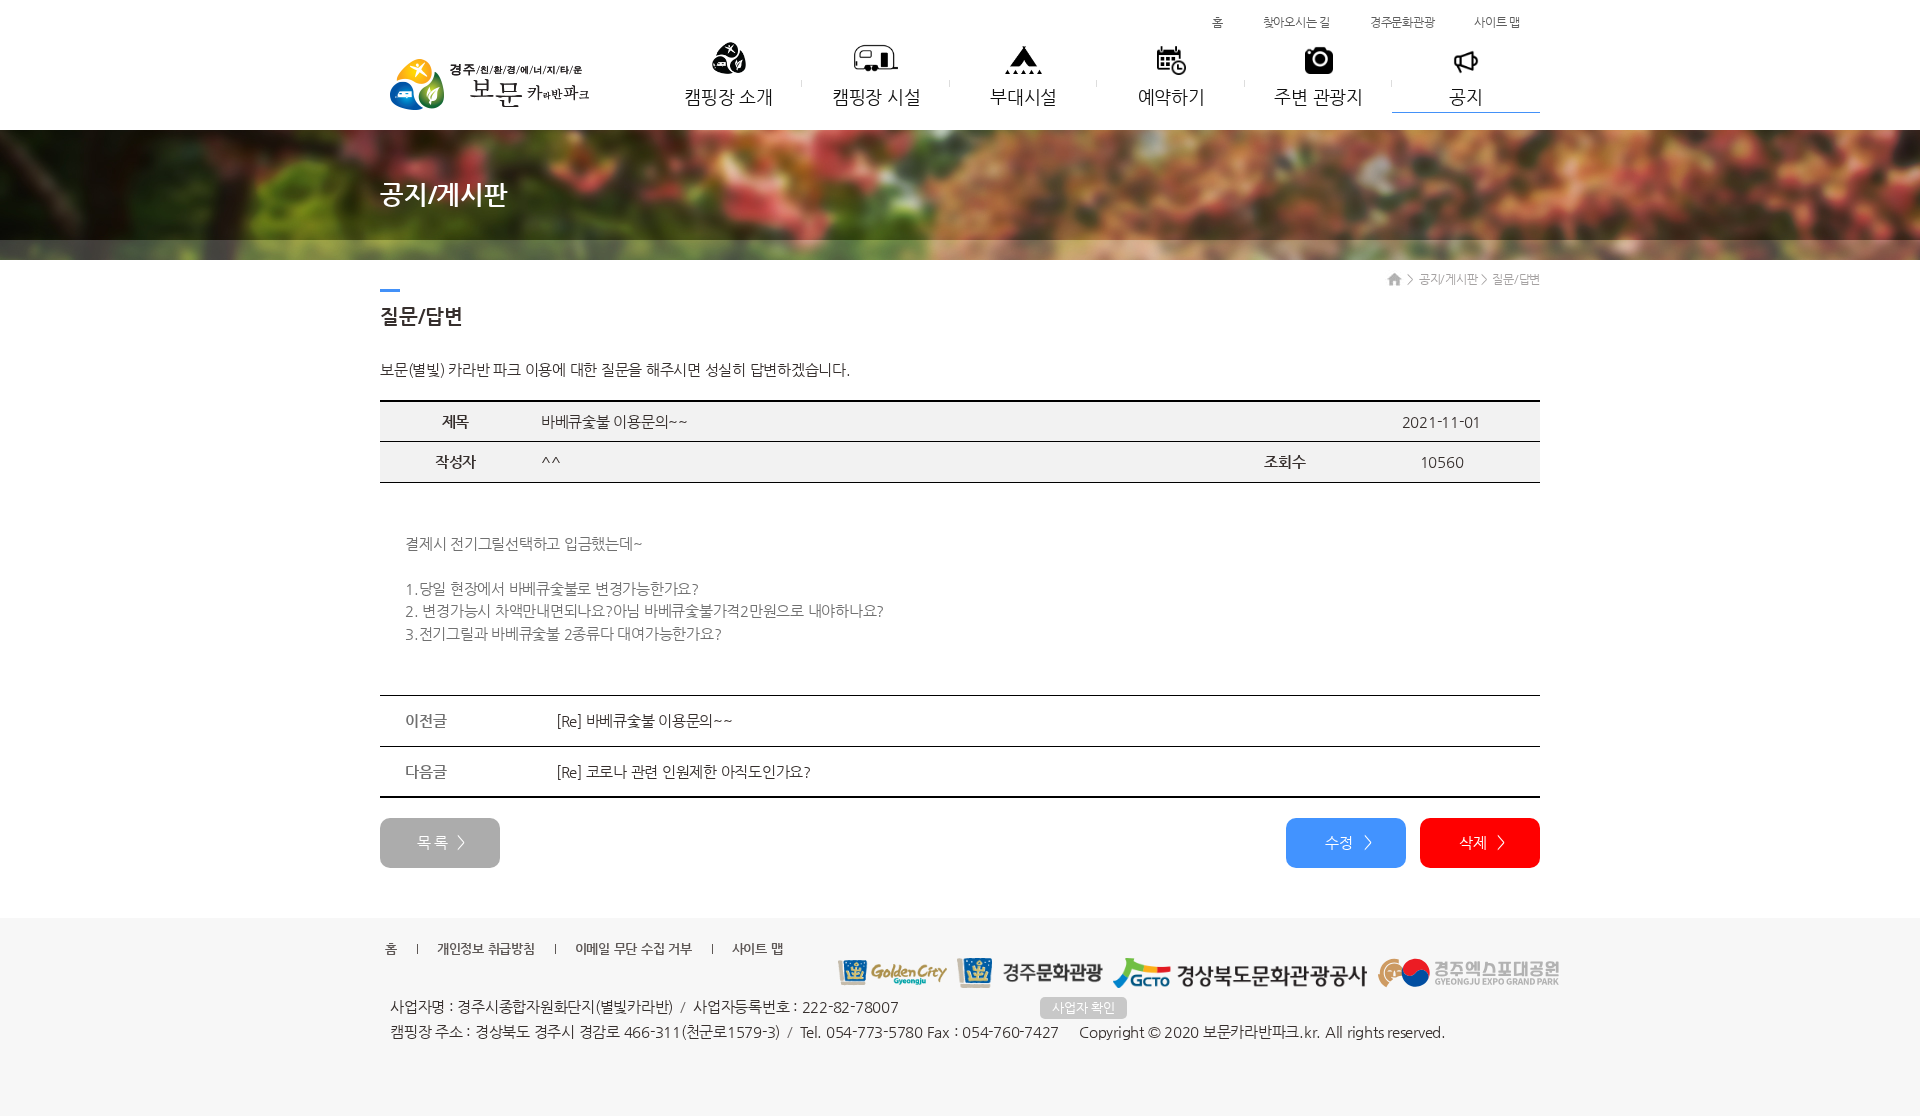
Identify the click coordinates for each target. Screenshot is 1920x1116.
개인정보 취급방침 (486, 948)
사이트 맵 (1497, 22)
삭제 (1473, 842)
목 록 (432, 842)
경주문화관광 (1402, 22)
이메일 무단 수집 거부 (633, 948)
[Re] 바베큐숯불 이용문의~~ (644, 720)
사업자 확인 (1083, 1007)
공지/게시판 (1448, 279)
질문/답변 (1516, 279)
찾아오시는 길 (1296, 22)
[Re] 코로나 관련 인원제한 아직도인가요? (683, 771)
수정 (1339, 842)
